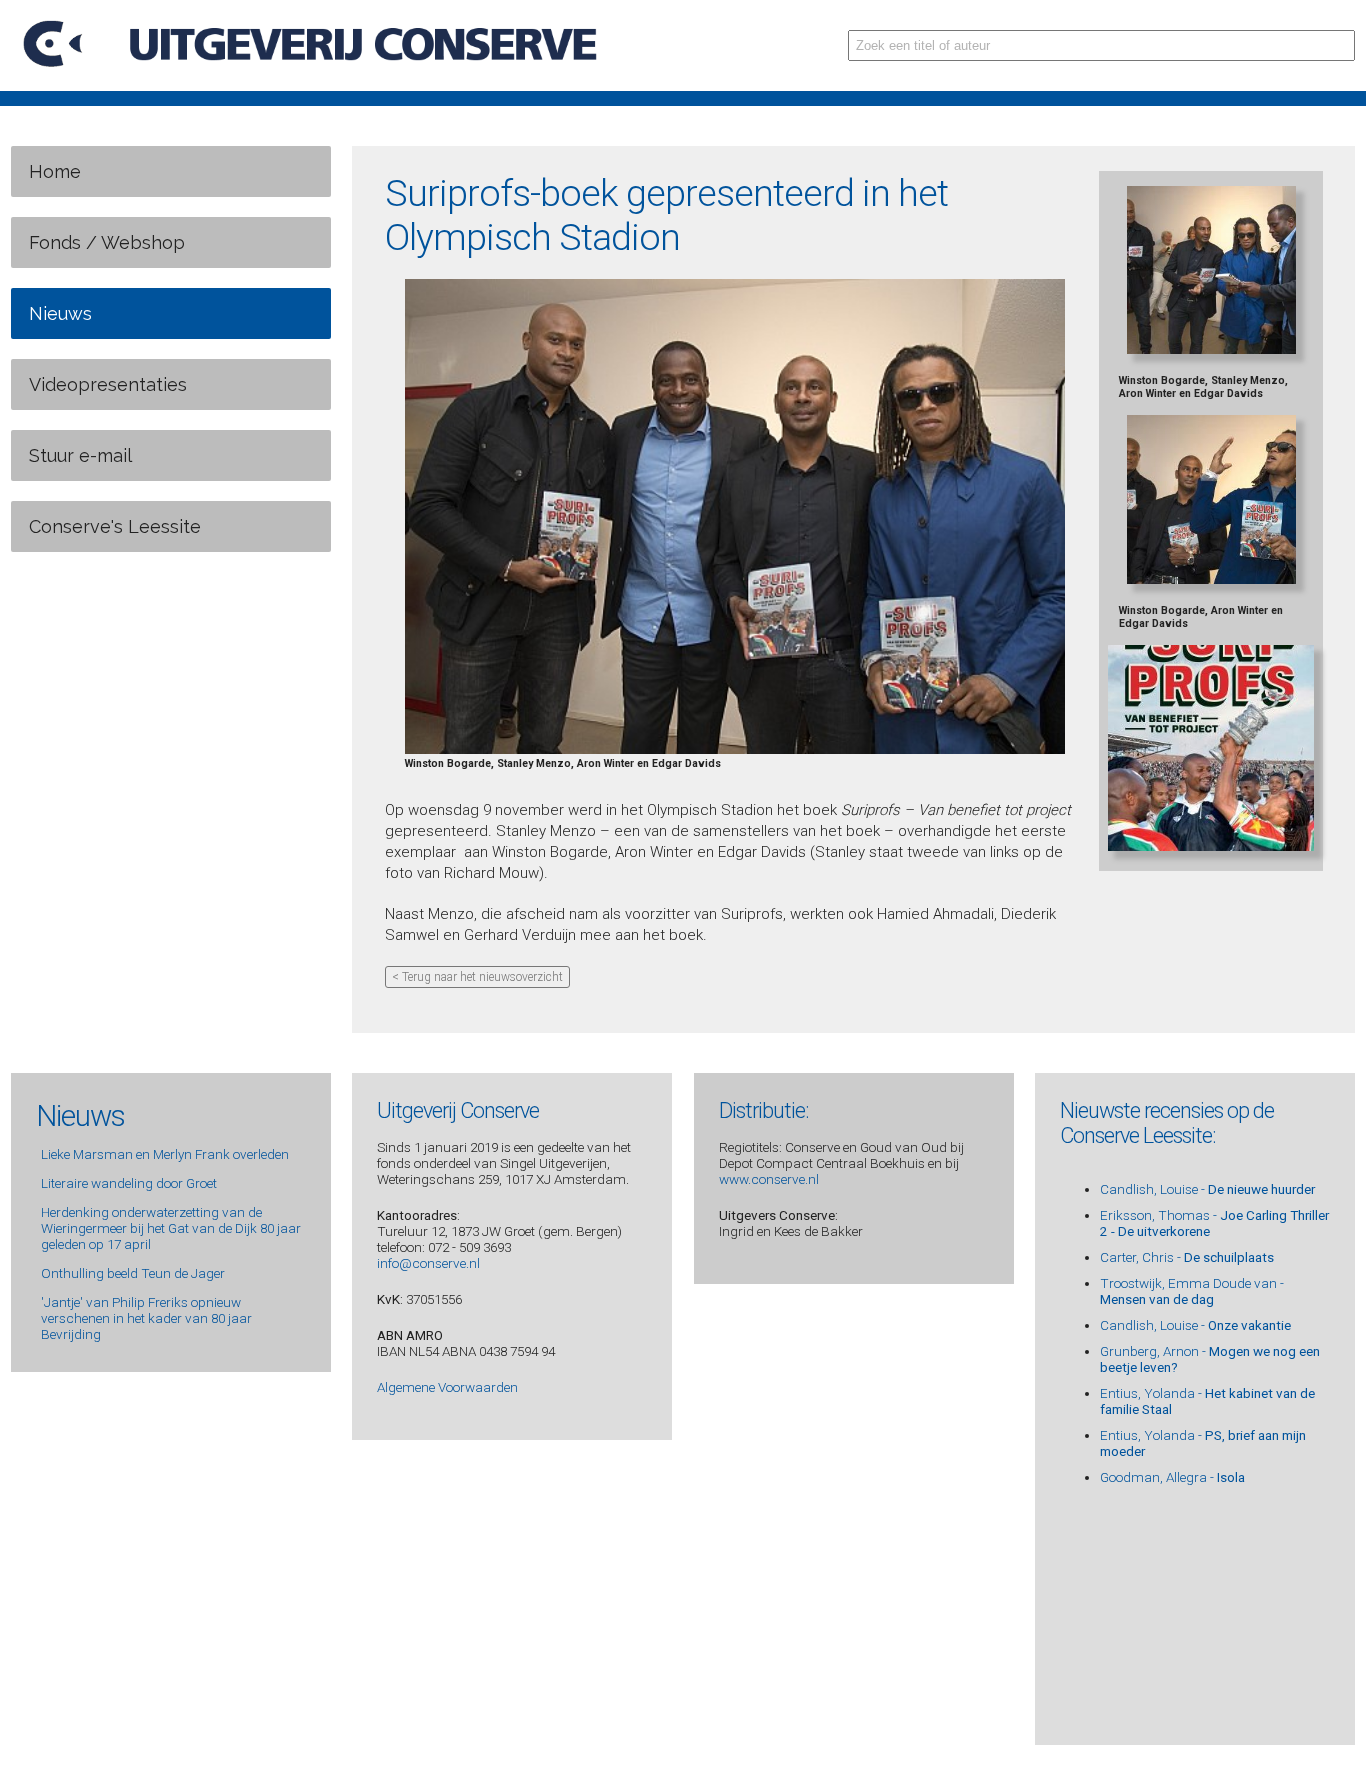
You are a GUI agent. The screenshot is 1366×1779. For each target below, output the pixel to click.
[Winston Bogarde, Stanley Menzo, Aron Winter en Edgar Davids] (735, 750)
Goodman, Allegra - (1172, 1477)
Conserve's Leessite (115, 526)
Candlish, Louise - (1207, 1189)
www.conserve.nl (769, 1179)
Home (55, 171)
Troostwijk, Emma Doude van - (1192, 1291)
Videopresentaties (108, 384)
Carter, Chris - (1187, 1257)
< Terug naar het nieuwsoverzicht (477, 977)
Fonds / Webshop (107, 242)
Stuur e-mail (80, 455)
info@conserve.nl (428, 1263)
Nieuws (60, 313)
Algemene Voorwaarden (447, 1387)
